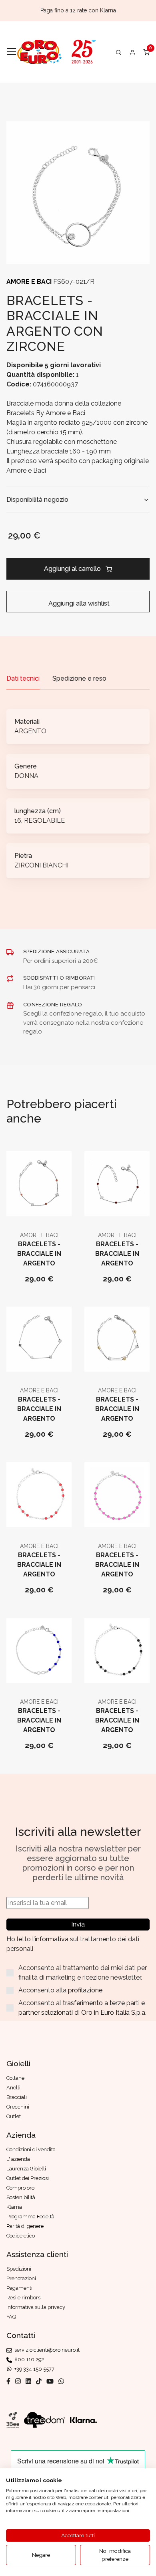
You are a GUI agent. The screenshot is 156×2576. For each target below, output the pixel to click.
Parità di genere (25, 2226)
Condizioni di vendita (31, 2149)
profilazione (85, 1990)
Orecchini (18, 2107)
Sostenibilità (21, 2197)
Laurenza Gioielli (26, 2169)
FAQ (11, 2317)
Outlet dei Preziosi (28, 2178)
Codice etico (21, 2236)
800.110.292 (28, 2359)
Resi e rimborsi (24, 2298)
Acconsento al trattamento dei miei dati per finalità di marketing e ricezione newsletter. (83, 1973)
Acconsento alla (60, 1990)
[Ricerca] (118, 52)
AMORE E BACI (30, 282)
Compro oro (20, 2188)
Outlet (14, 2116)
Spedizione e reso (79, 678)
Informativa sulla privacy (36, 2307)
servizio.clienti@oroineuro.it (46, 2350)
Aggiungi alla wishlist (78, 603)
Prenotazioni (21, 2278)
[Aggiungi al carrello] (39, 1209)
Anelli (13, 2088)
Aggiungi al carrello (72, 569)
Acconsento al (82, 2008)
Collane (15, 2078)
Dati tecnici (23, 678)
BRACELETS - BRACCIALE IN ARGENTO (39, 1254)
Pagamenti (19, 2288)
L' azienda (18, 2159)
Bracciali (17, 2097)
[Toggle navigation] (11, 52)
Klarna (14, 2207)
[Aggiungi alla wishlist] (59, 1209)
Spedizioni (19, 2269)
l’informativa (51, 1939)
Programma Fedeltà (30, 2217)
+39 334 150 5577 (33, 2369)
